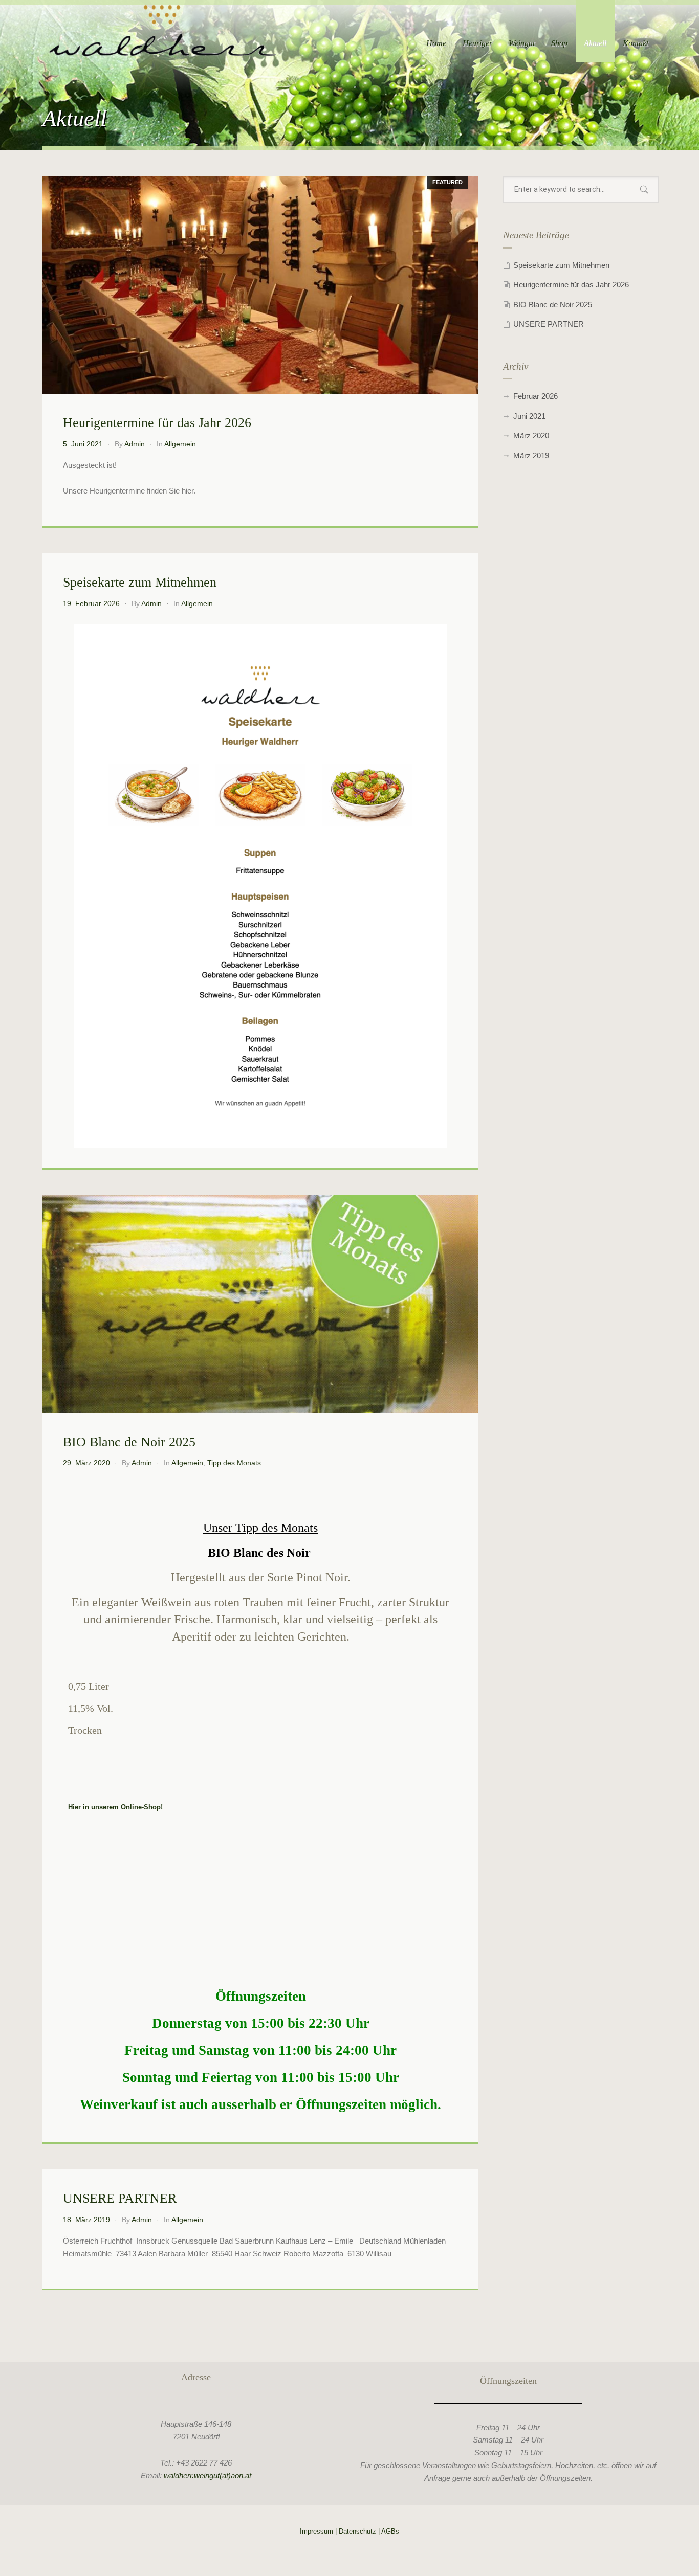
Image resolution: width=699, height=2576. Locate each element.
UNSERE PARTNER (120, 2198)
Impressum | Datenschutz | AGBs (349, 2531)
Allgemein (180, 444)
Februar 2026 (536, 396)
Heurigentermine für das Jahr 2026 (157, 423)
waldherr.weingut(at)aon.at (207, 2476)
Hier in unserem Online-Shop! (115, 1807)
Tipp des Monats (234, 1463)
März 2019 (531, 455)
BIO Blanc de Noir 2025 (129, 1442)
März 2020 (531, 435)
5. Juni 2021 (83, 444)
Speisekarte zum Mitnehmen (140, 582)
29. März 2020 (86, 1463)
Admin (135, 444)
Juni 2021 (529, 416)
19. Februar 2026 (91, 603)
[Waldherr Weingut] (162, 30)
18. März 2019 (86, 2220)
